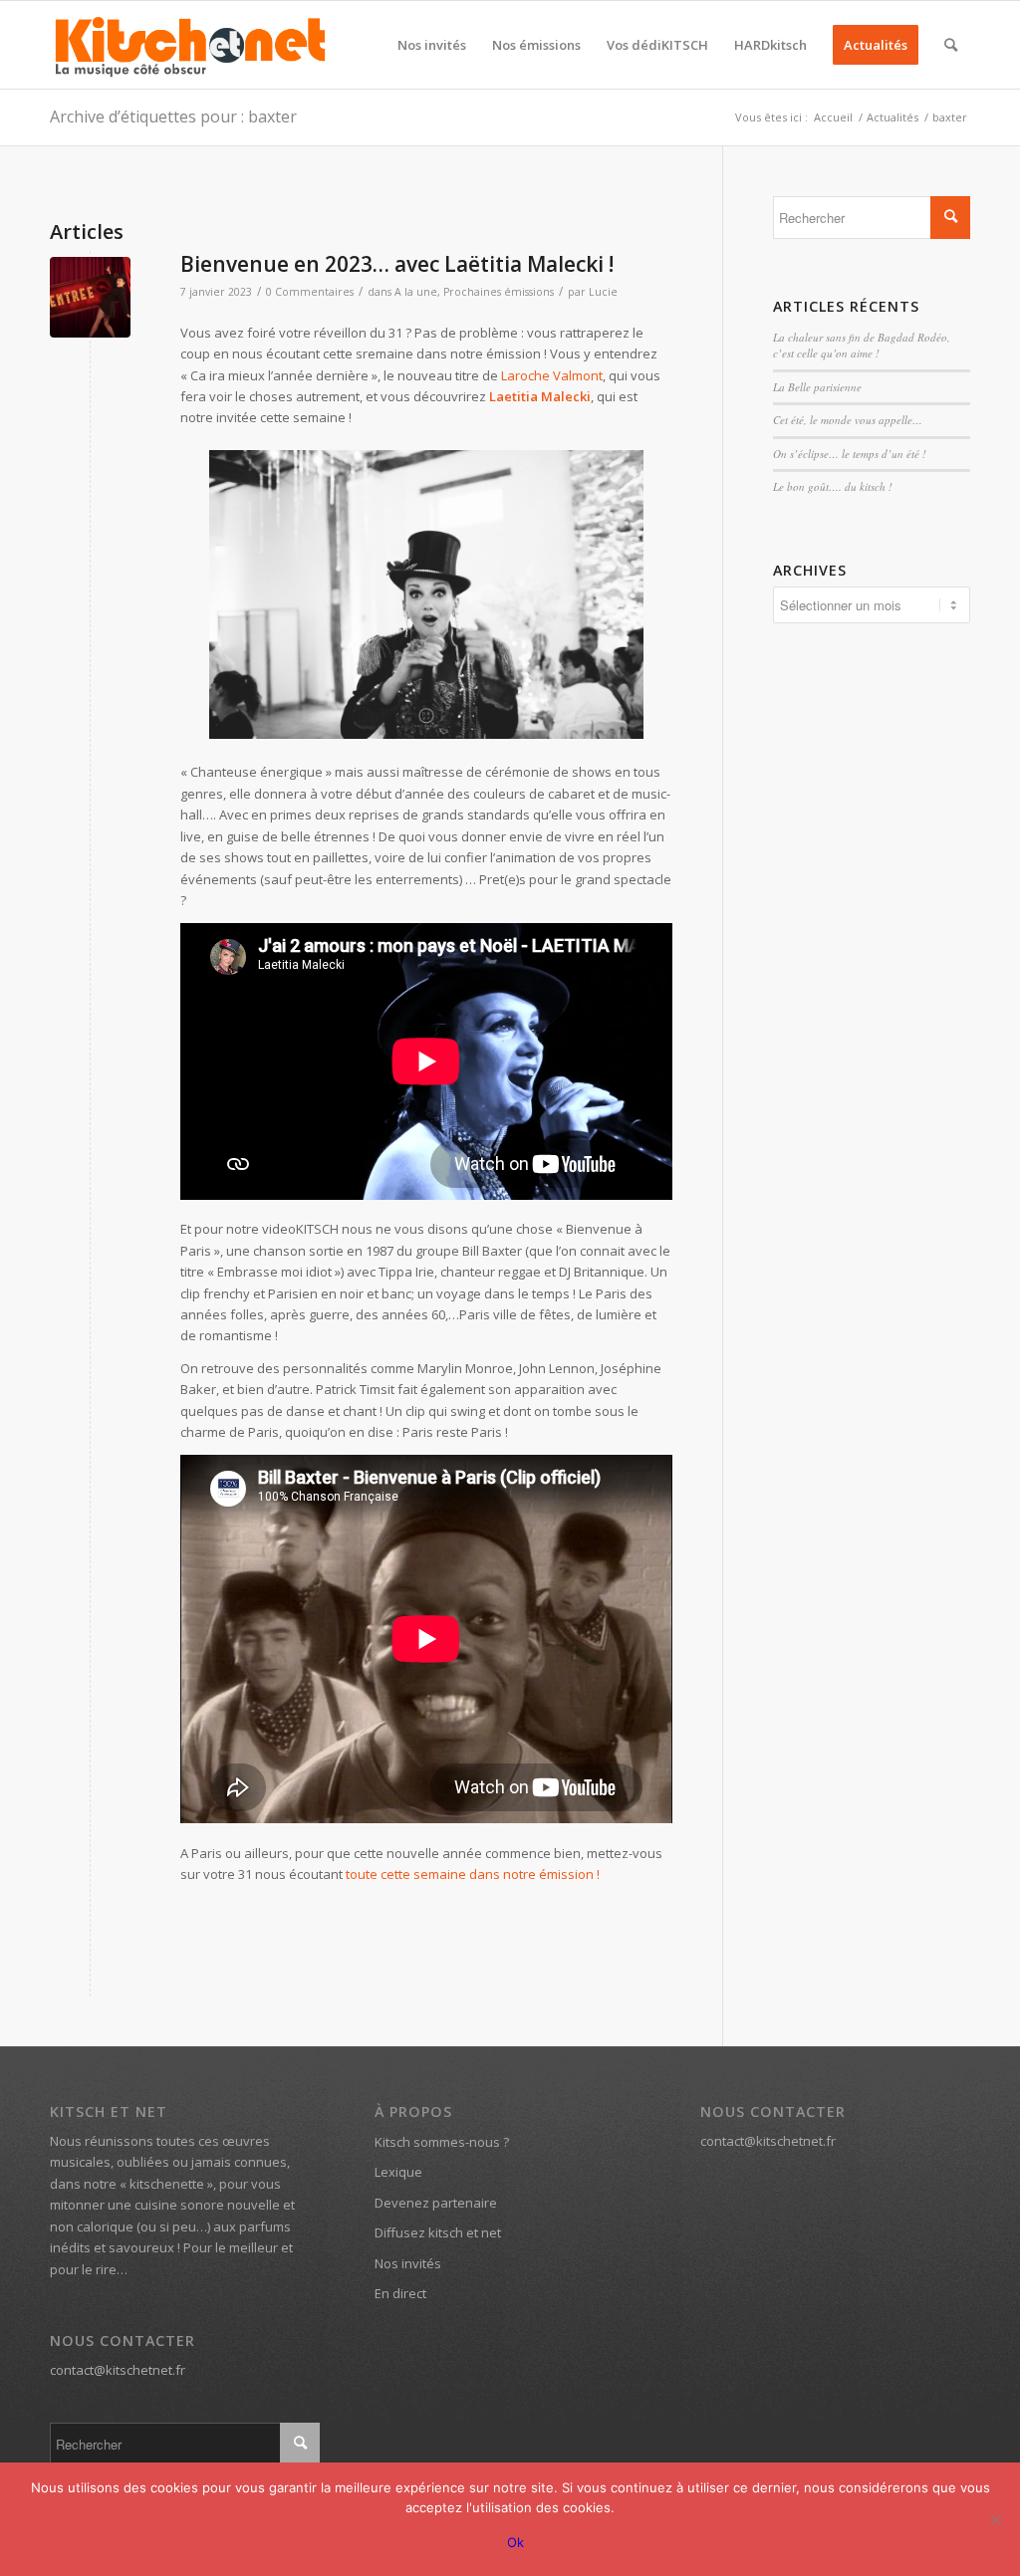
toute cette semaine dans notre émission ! (473, 1874)
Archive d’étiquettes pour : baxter (173, 117)
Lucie (603, 292)
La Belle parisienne (817, 387)
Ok (515, 2542)
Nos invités (408, 2263)
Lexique (398, 2172)
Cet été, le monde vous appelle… (848, 420)
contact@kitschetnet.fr (118, 2370)
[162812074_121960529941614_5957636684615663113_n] (90, 297)
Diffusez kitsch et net (438, 2232)
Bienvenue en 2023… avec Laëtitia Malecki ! (397, 264)
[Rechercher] (951, 45)
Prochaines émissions (499, 292)
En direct (400, 2293)
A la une (416, 292)
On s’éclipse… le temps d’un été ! (850, 454)
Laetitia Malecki (540, 396)
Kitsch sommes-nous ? (442, 2142)
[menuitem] (432, 45)
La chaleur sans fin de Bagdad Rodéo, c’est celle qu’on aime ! (862, 346)
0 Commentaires (310, 292)
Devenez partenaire (436, 2203)
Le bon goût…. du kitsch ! (833, 486)
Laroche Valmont (552, 375)
